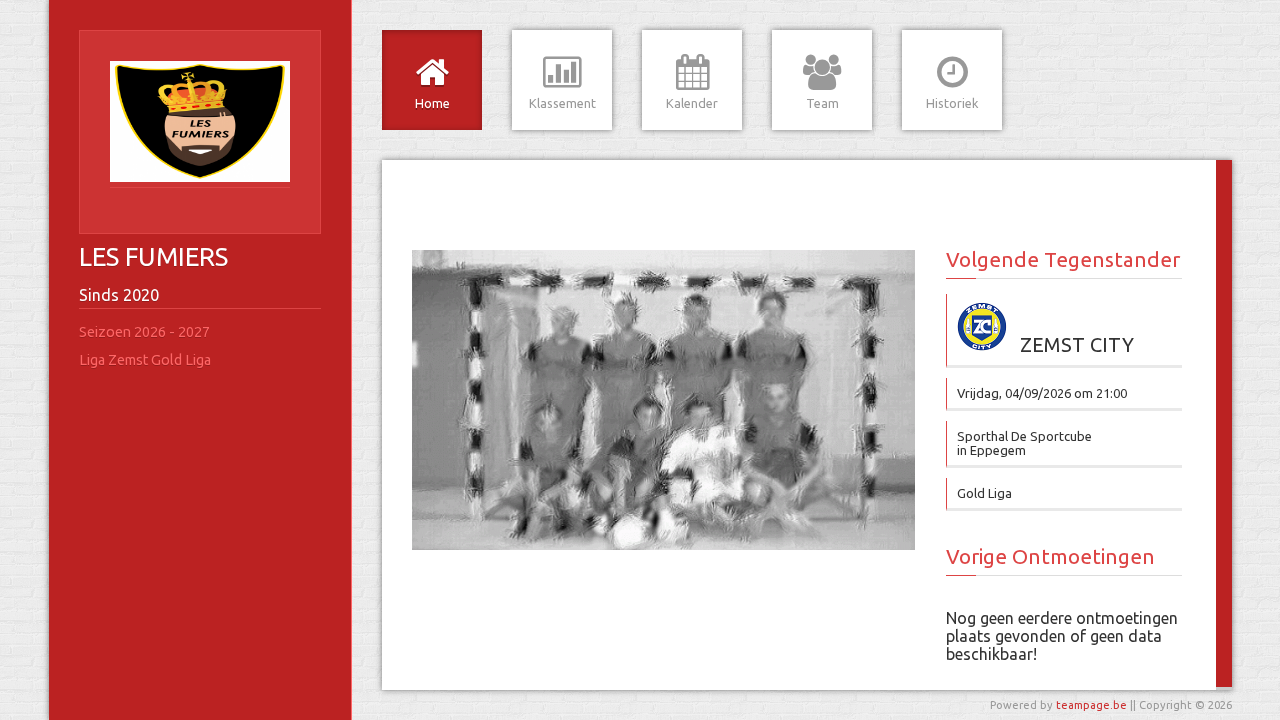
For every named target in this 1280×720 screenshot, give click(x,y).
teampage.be (1091, 705)
